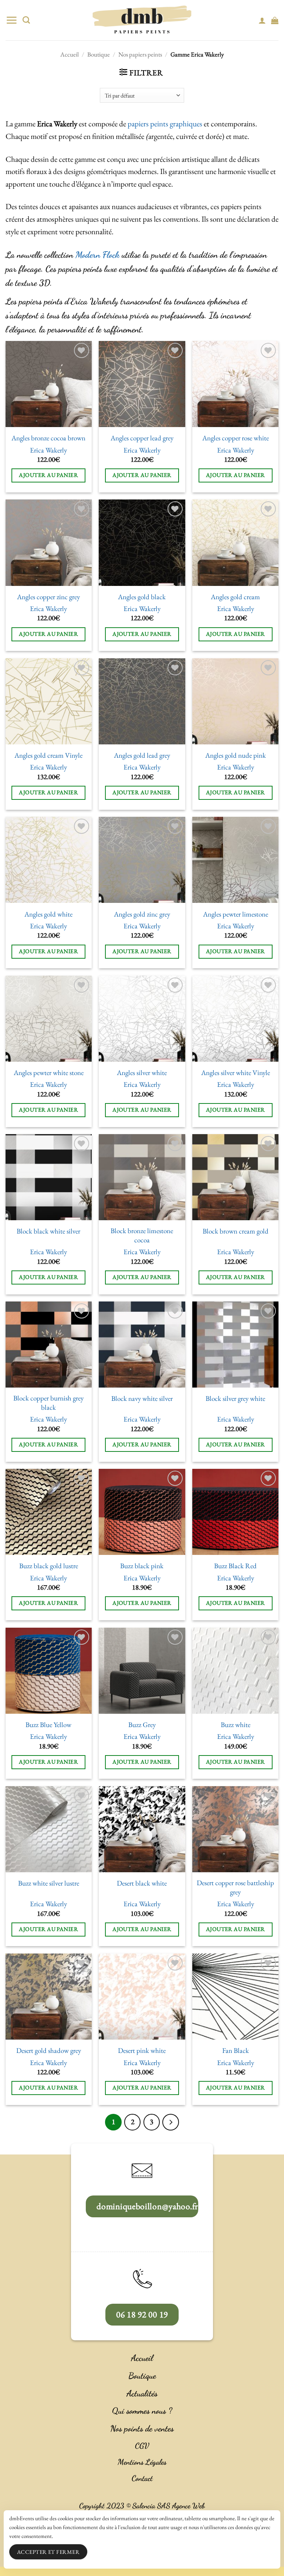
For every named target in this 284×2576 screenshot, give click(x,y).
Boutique (99, 54)
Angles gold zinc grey (142, 914)
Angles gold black (142, 597)
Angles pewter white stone (49, 1073)
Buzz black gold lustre (49, 1566)
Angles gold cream (235, 597)
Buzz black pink (142, 1566)
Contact (142, 2478)
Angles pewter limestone (236, 914)
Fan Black (236, 2051)
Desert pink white (142, 2051)
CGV (142, 2446)
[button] (11, 20)
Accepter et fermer (48, 2552)
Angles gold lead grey (142, 755)
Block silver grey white (235, 1399)
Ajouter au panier (48, 475)
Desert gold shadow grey (49, 2051)
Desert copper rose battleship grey (235, 1888)
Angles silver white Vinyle (236, 1073)
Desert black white (142, 1883)
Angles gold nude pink (236, 755)
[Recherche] (26, 20)
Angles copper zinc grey (48, 597)
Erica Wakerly (48, 450)
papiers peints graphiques (165, 124)
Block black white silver (48, 1231)
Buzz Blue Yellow (48, 1725)
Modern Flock (97, 255)
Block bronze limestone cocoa (142, 1236)
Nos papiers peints (140, 54)
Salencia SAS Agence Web (169, 2506)
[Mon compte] (262, 20)
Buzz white (236, 1725)
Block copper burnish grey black (48, 1403)
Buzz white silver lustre (49, 1883)
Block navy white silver (142, 1399)
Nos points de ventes (142, 2429)
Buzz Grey (142, 1725)
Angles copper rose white (236, 438)
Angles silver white (142, 1073)
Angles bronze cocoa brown (48, 438)
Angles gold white (48, 914)
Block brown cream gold (236, 1231)
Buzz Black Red (235, 1566)
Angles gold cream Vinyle (48, 755)
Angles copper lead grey (142, 438)
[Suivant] (170, 2122)
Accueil (70, 54)
